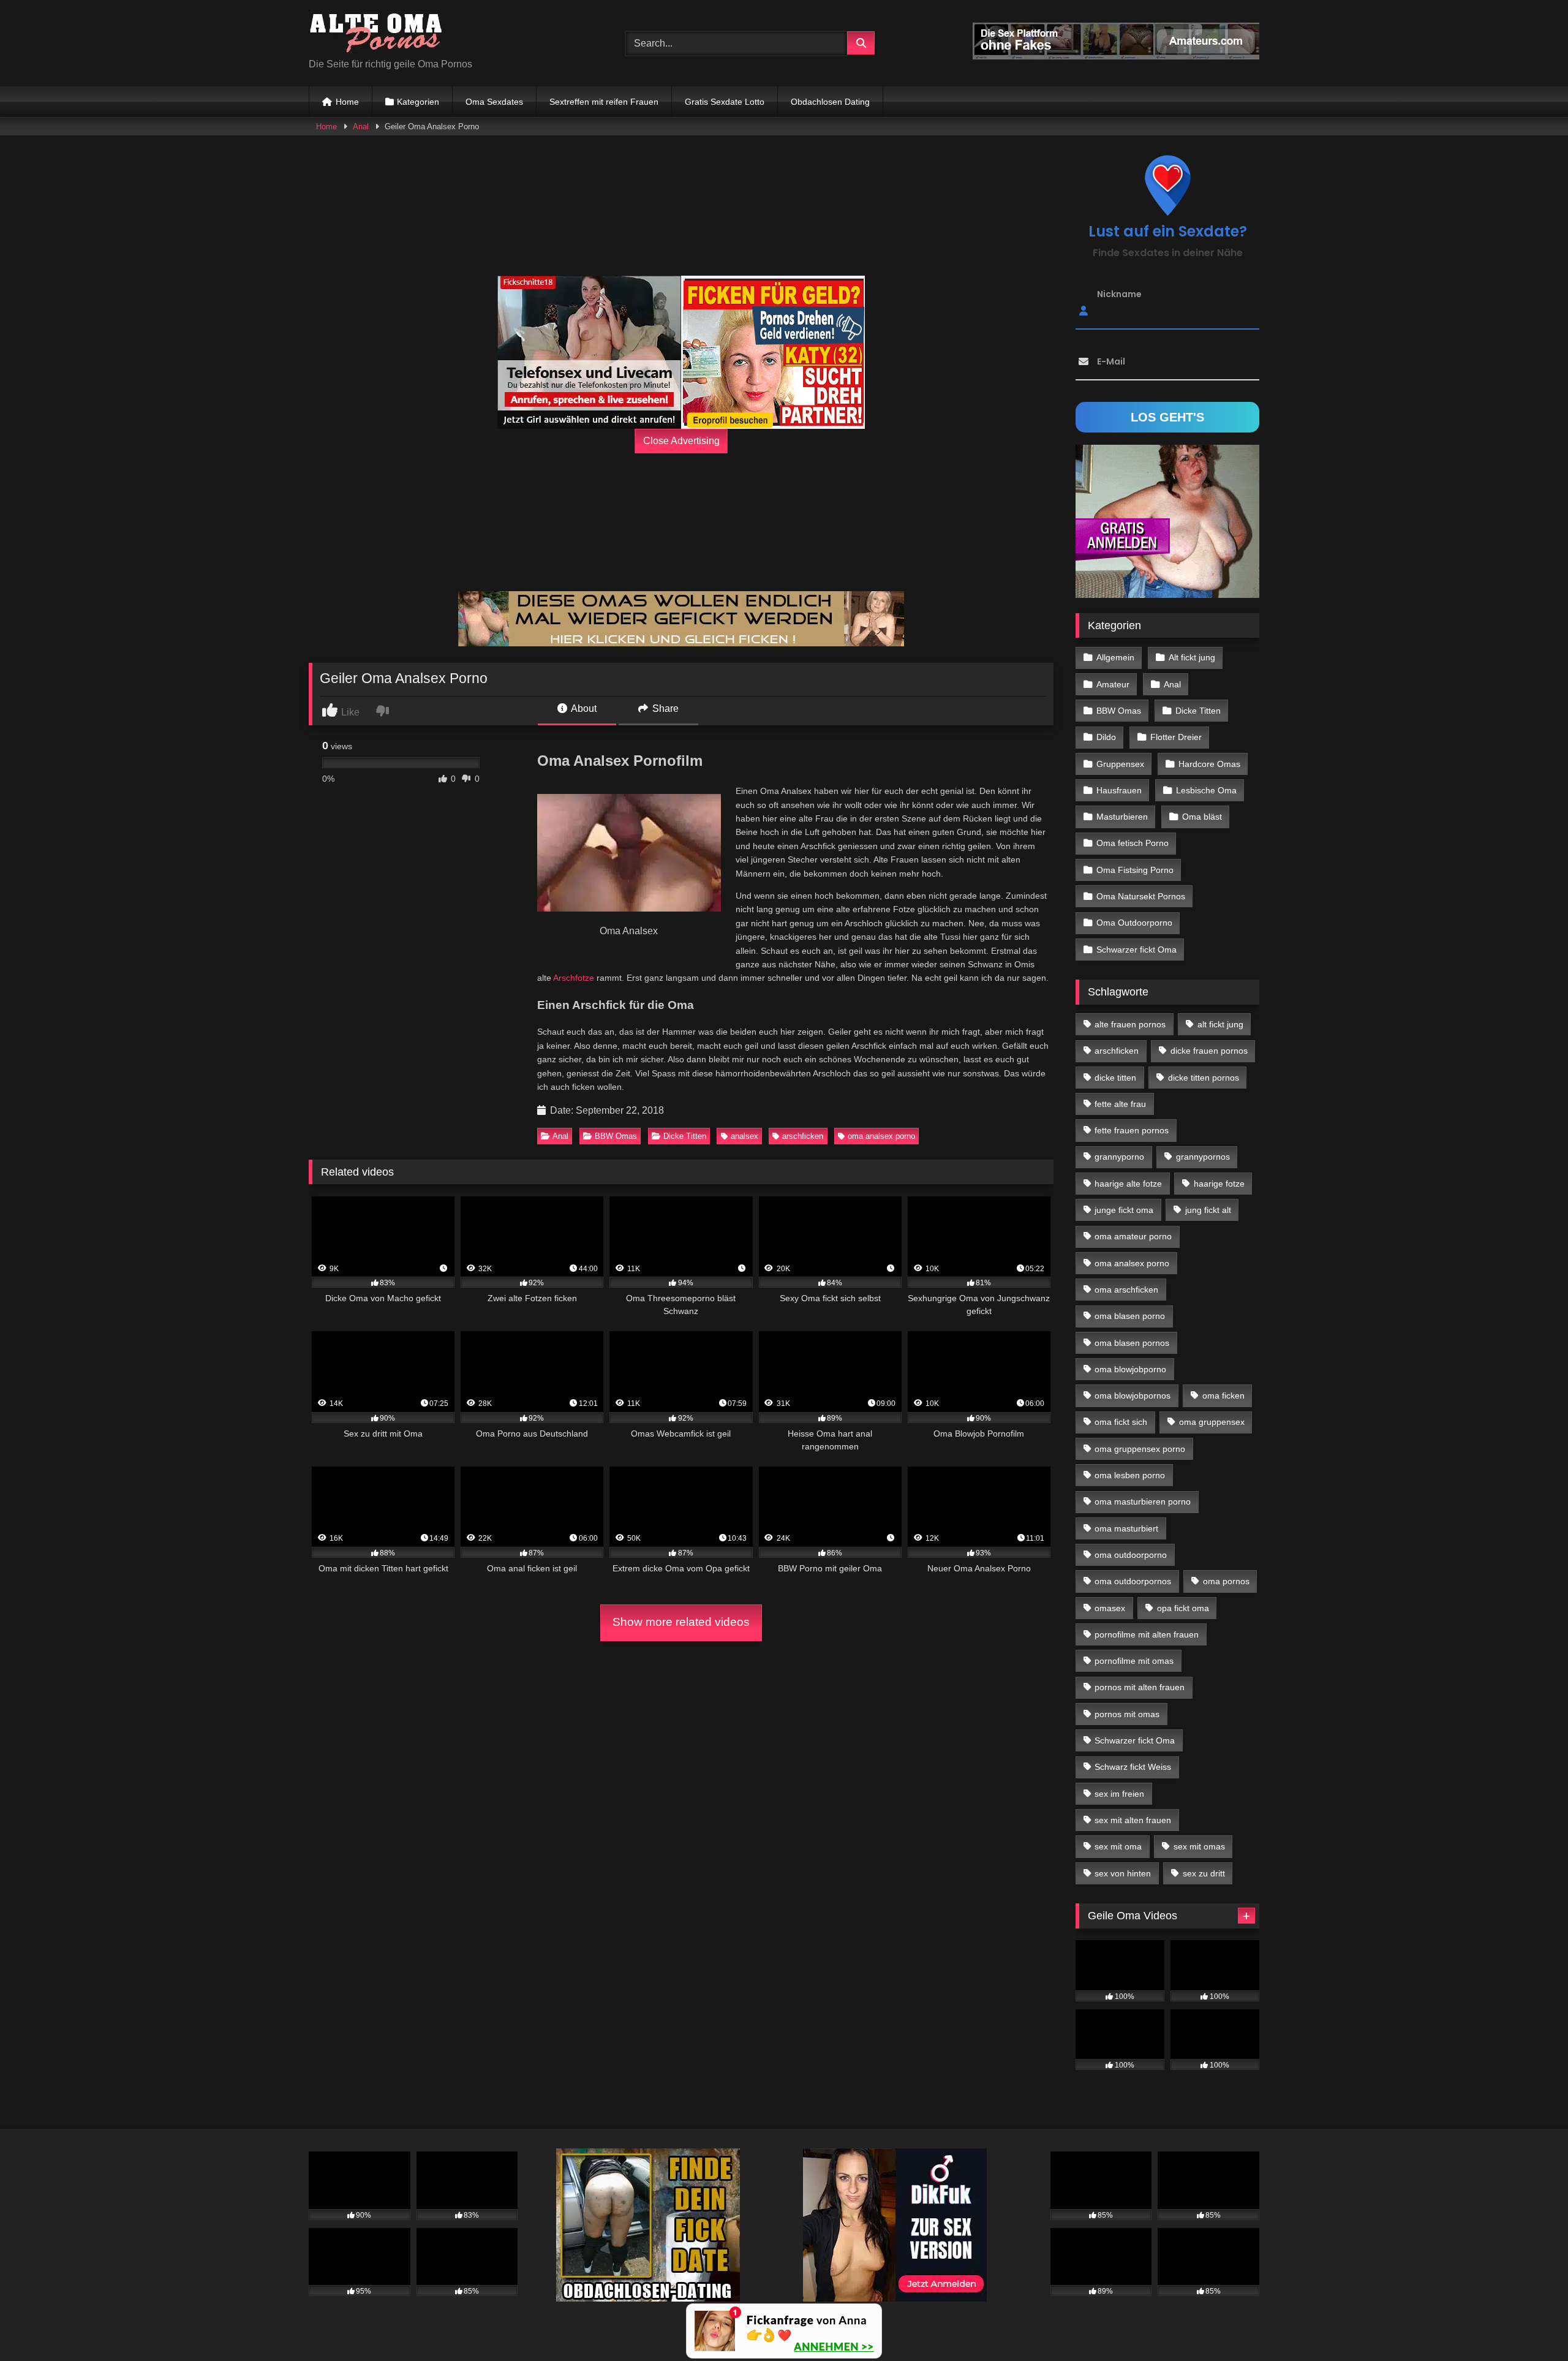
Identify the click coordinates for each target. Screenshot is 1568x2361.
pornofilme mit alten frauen (1147, 1634)
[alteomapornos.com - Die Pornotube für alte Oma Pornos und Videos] (376, 33)
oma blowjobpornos (1133, 1396)
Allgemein (1115, 657)
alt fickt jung (1220, 1024)
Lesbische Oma (1206, 790)
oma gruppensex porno (1140, 1449)
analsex (744, 1136)
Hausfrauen (1119, 790)
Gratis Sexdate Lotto (725, 102)
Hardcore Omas (1209, 764)
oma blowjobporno (1130, 1369)
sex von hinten (1123, 1873)
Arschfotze (574, 978)
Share (664, 708)
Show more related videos (681, 1622)
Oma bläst (1202, 817)
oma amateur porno (1133, 1236)
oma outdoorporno (1131, 1555)
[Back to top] (1530, 2325)
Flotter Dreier (1176, 737)
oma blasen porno (1130, 1316)
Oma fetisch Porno (1133, 843)
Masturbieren (1122, 817)
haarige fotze (1219, 1184)
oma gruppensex (1212, 1422)
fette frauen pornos (1132, 1130)
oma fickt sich (1121, 1422)
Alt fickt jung (1192, 657)
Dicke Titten (685, 1136)
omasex (1110, 1608)
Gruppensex (1120, 764)
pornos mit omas (1127, 1714)
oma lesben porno (1130, 1475)
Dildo (1106, 737)
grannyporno (1119, 1157)
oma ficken (1223, 1396)
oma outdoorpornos (1133, 1581)
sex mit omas (1199, 1846)
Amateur (1113, 684)
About (583, 708)
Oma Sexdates (494, 102)
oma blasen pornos (1132, 1343)
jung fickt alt (1208, 1210)
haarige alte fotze (1128, 1184)
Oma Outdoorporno (1134, 923)
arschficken (803, 1136)
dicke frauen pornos (1209, 1051)
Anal (361, 127)
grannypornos (1203, 1157)
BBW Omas (616, 1136)
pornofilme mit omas (1134, 1661)
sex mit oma (1118, 1846)
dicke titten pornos (1204, 1078)
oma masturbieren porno (1143, 1502)
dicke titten (1115, 1078)
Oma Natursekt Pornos (1141, 896)
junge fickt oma (1124, 1210)
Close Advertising (681, 441)
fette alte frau (1120, 1104)
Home (347, 102)
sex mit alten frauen (1133, 1820)
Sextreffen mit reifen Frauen (604, 102)
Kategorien (418, 102)
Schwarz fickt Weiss (1133, 1767)
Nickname (1119, 294)
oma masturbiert (1126, 1528)
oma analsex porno (881, 1136)
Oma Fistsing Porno (1135, 870)
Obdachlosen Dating (830, 102)
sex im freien (1119, 1794)
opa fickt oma (1183, 1608)
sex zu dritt (1204, 1873)
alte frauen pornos (1130, 1024)
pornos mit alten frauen (1140, 1687)
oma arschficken (1126, 1290)
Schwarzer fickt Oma (1136, 950)
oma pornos (1226, 1581)
